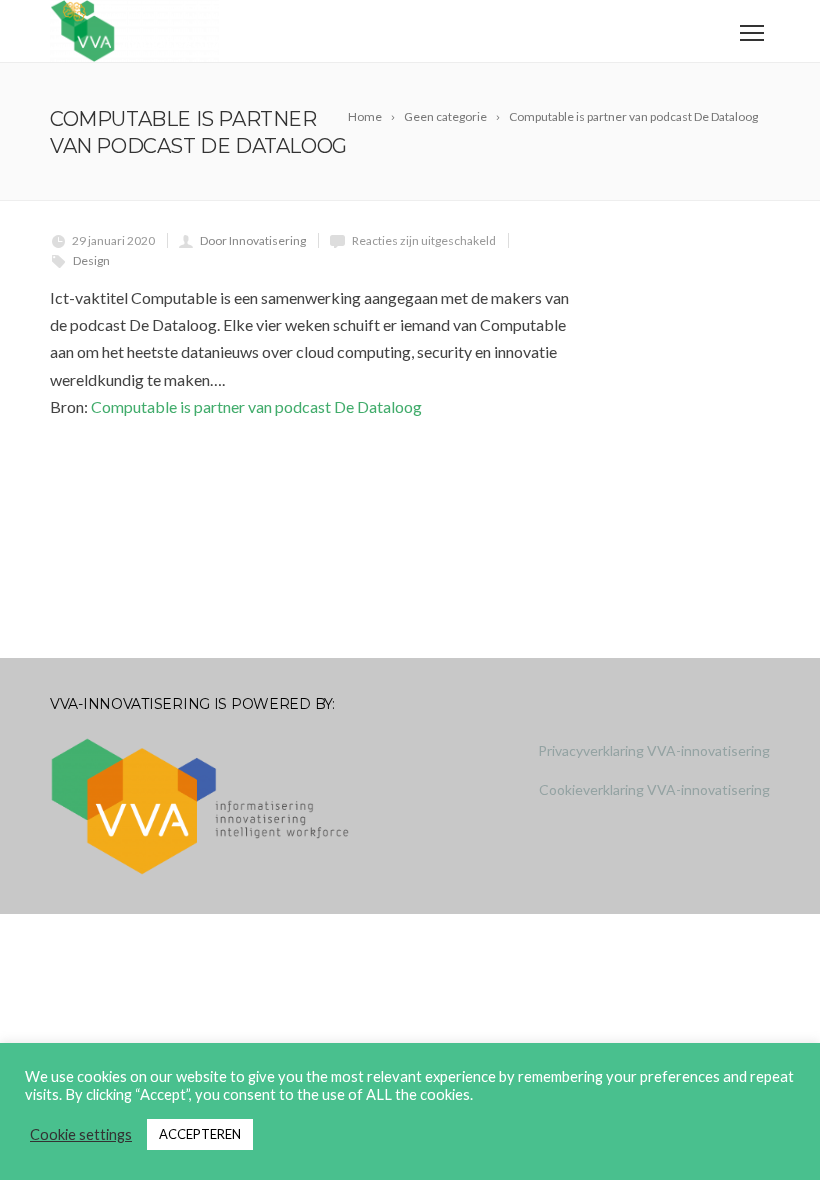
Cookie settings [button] (81, 1134)
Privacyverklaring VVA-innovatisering (654, 750)
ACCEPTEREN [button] (200, 1134)
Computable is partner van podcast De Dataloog (256, 406)
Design (91, 260)
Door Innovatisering (253, 240)
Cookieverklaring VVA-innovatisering (654, 789)
